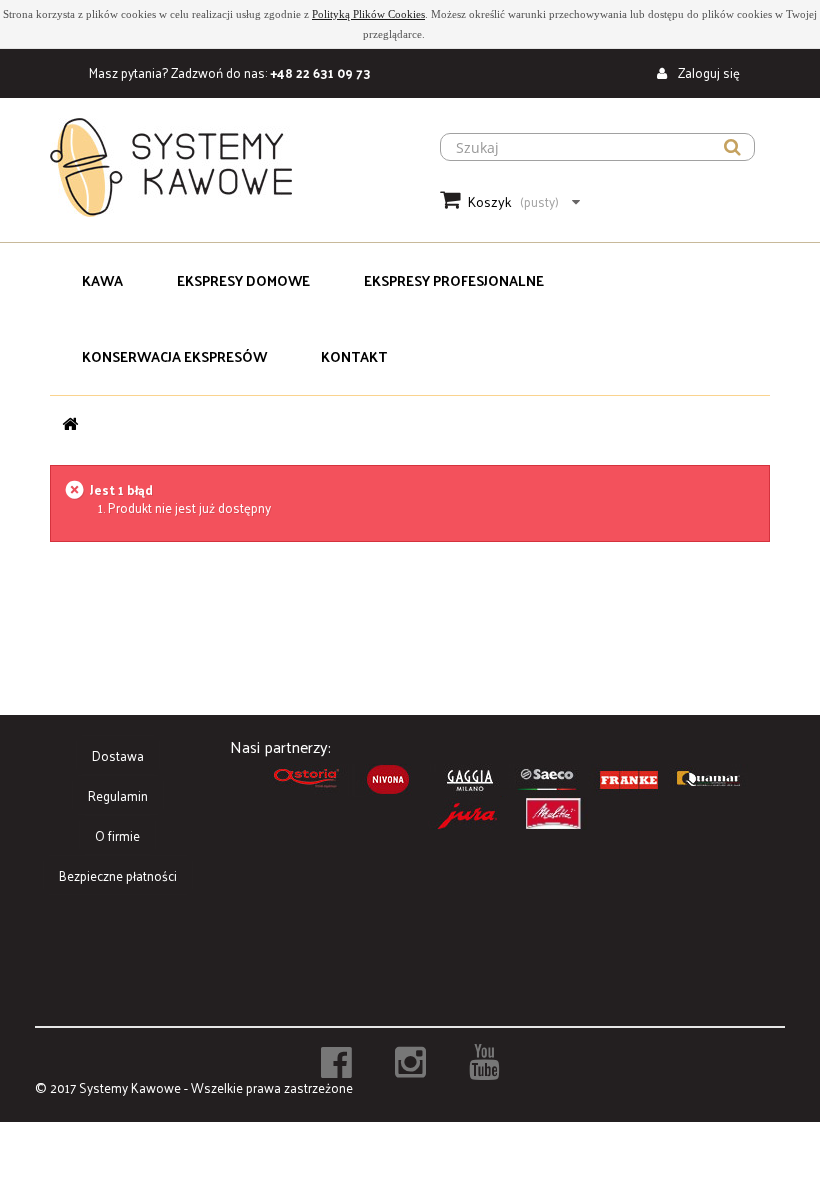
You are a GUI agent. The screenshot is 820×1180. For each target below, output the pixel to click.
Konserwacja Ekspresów (174, 356)
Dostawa (118, 755)
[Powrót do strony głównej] (70, 423)
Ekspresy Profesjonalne (454, 280)
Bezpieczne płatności (118, 875)
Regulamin (118, 795)
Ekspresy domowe (243, 280)
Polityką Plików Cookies (368, 14)
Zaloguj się (707, 72)
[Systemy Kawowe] (222, 167)
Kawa (102, 280)
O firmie (117, 835)
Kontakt (354, 356)
